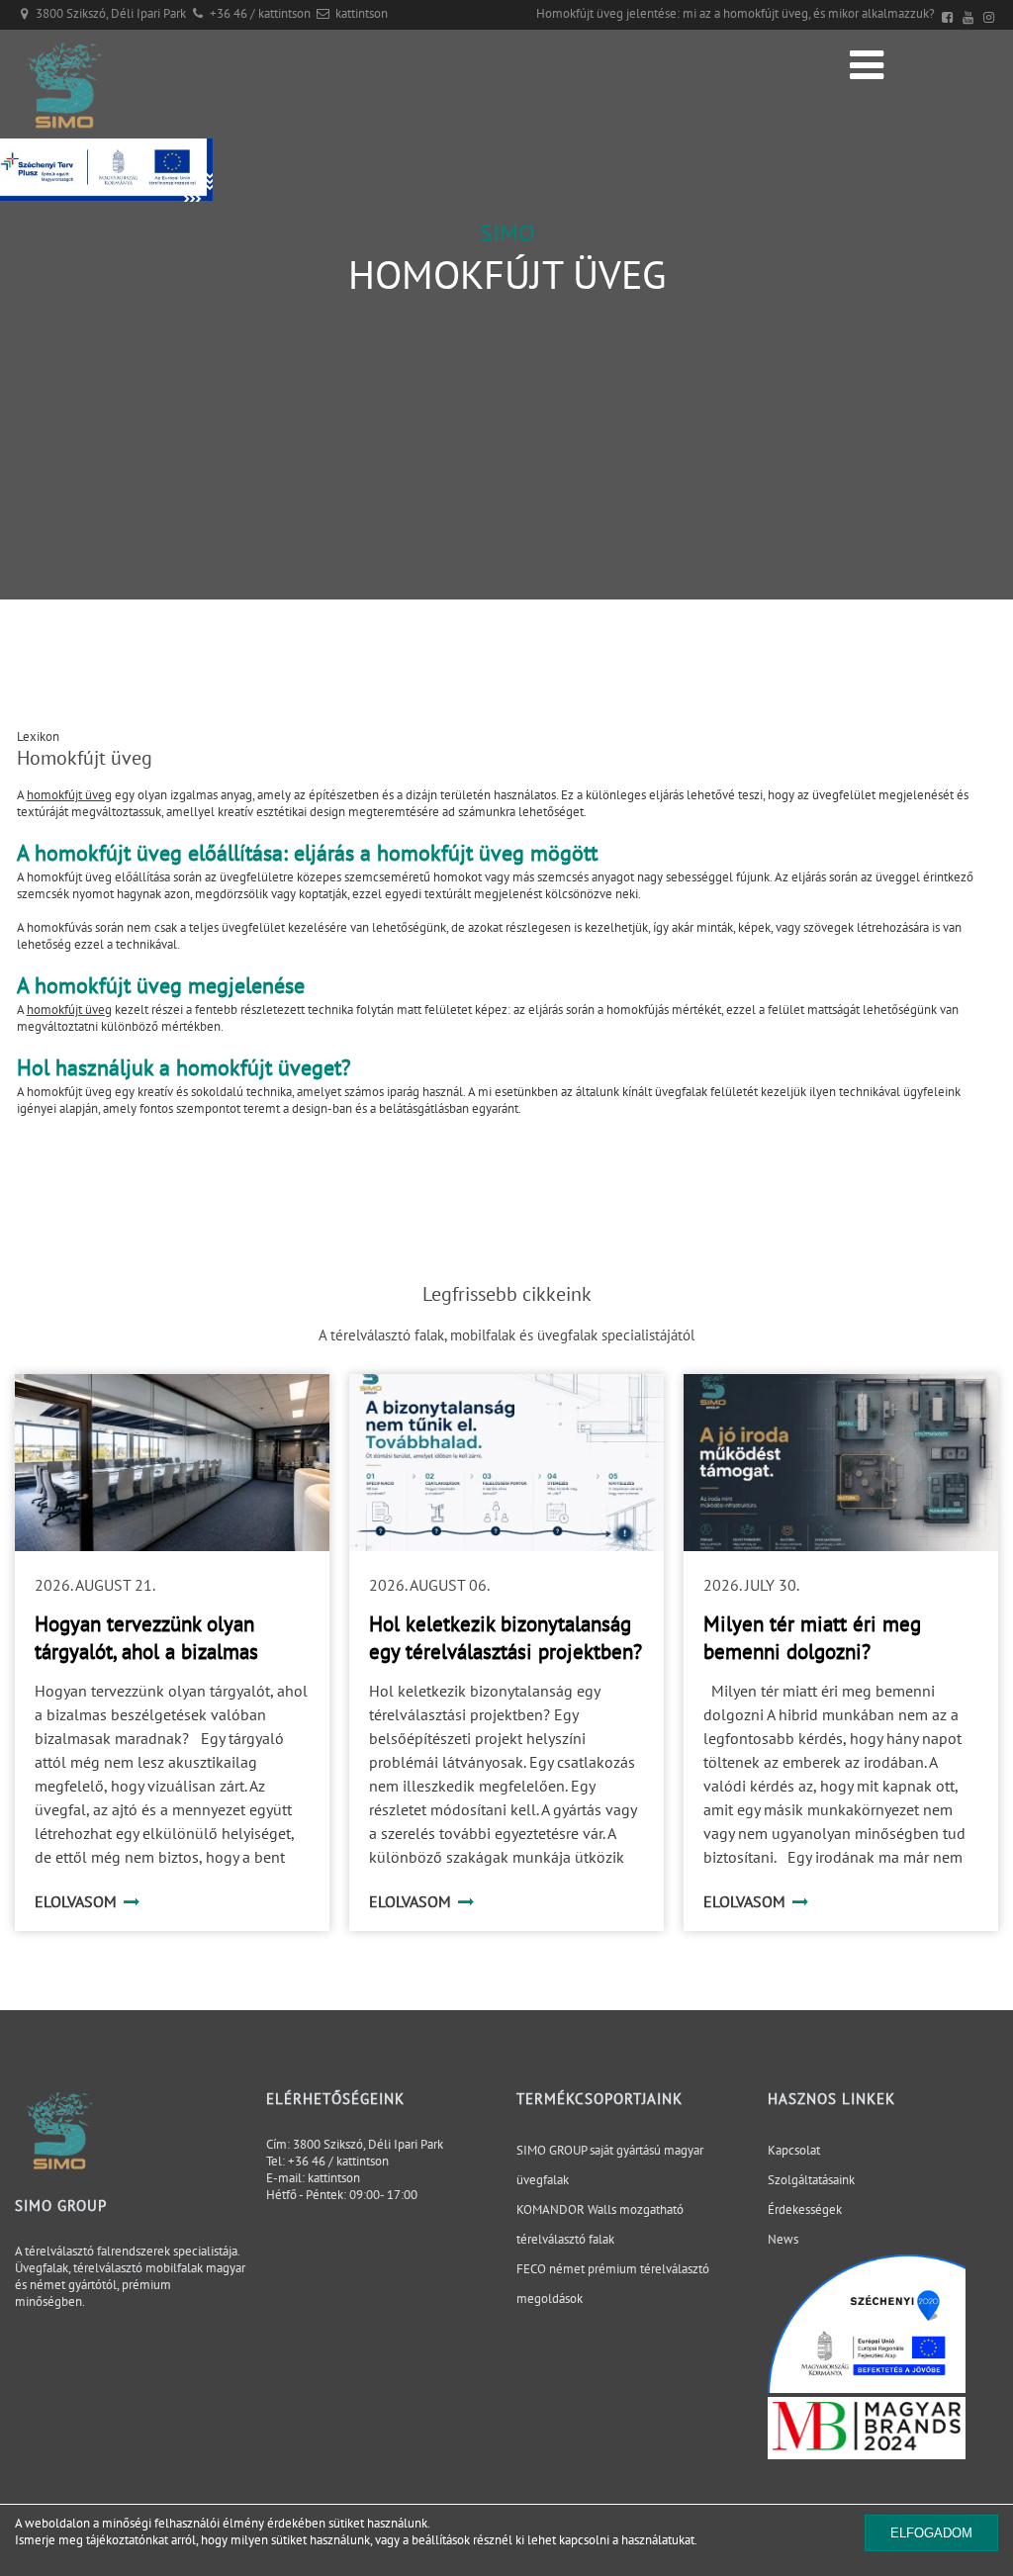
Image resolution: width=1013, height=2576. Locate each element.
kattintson (362, 13)
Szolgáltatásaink (811, 2180)
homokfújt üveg (69, 795)
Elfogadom (931, 2533)
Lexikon (38, 736)
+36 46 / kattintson (260, 13)
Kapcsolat (794, 2150)
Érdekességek (805, 2209)
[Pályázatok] (106, 197)
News (783, 2239)
